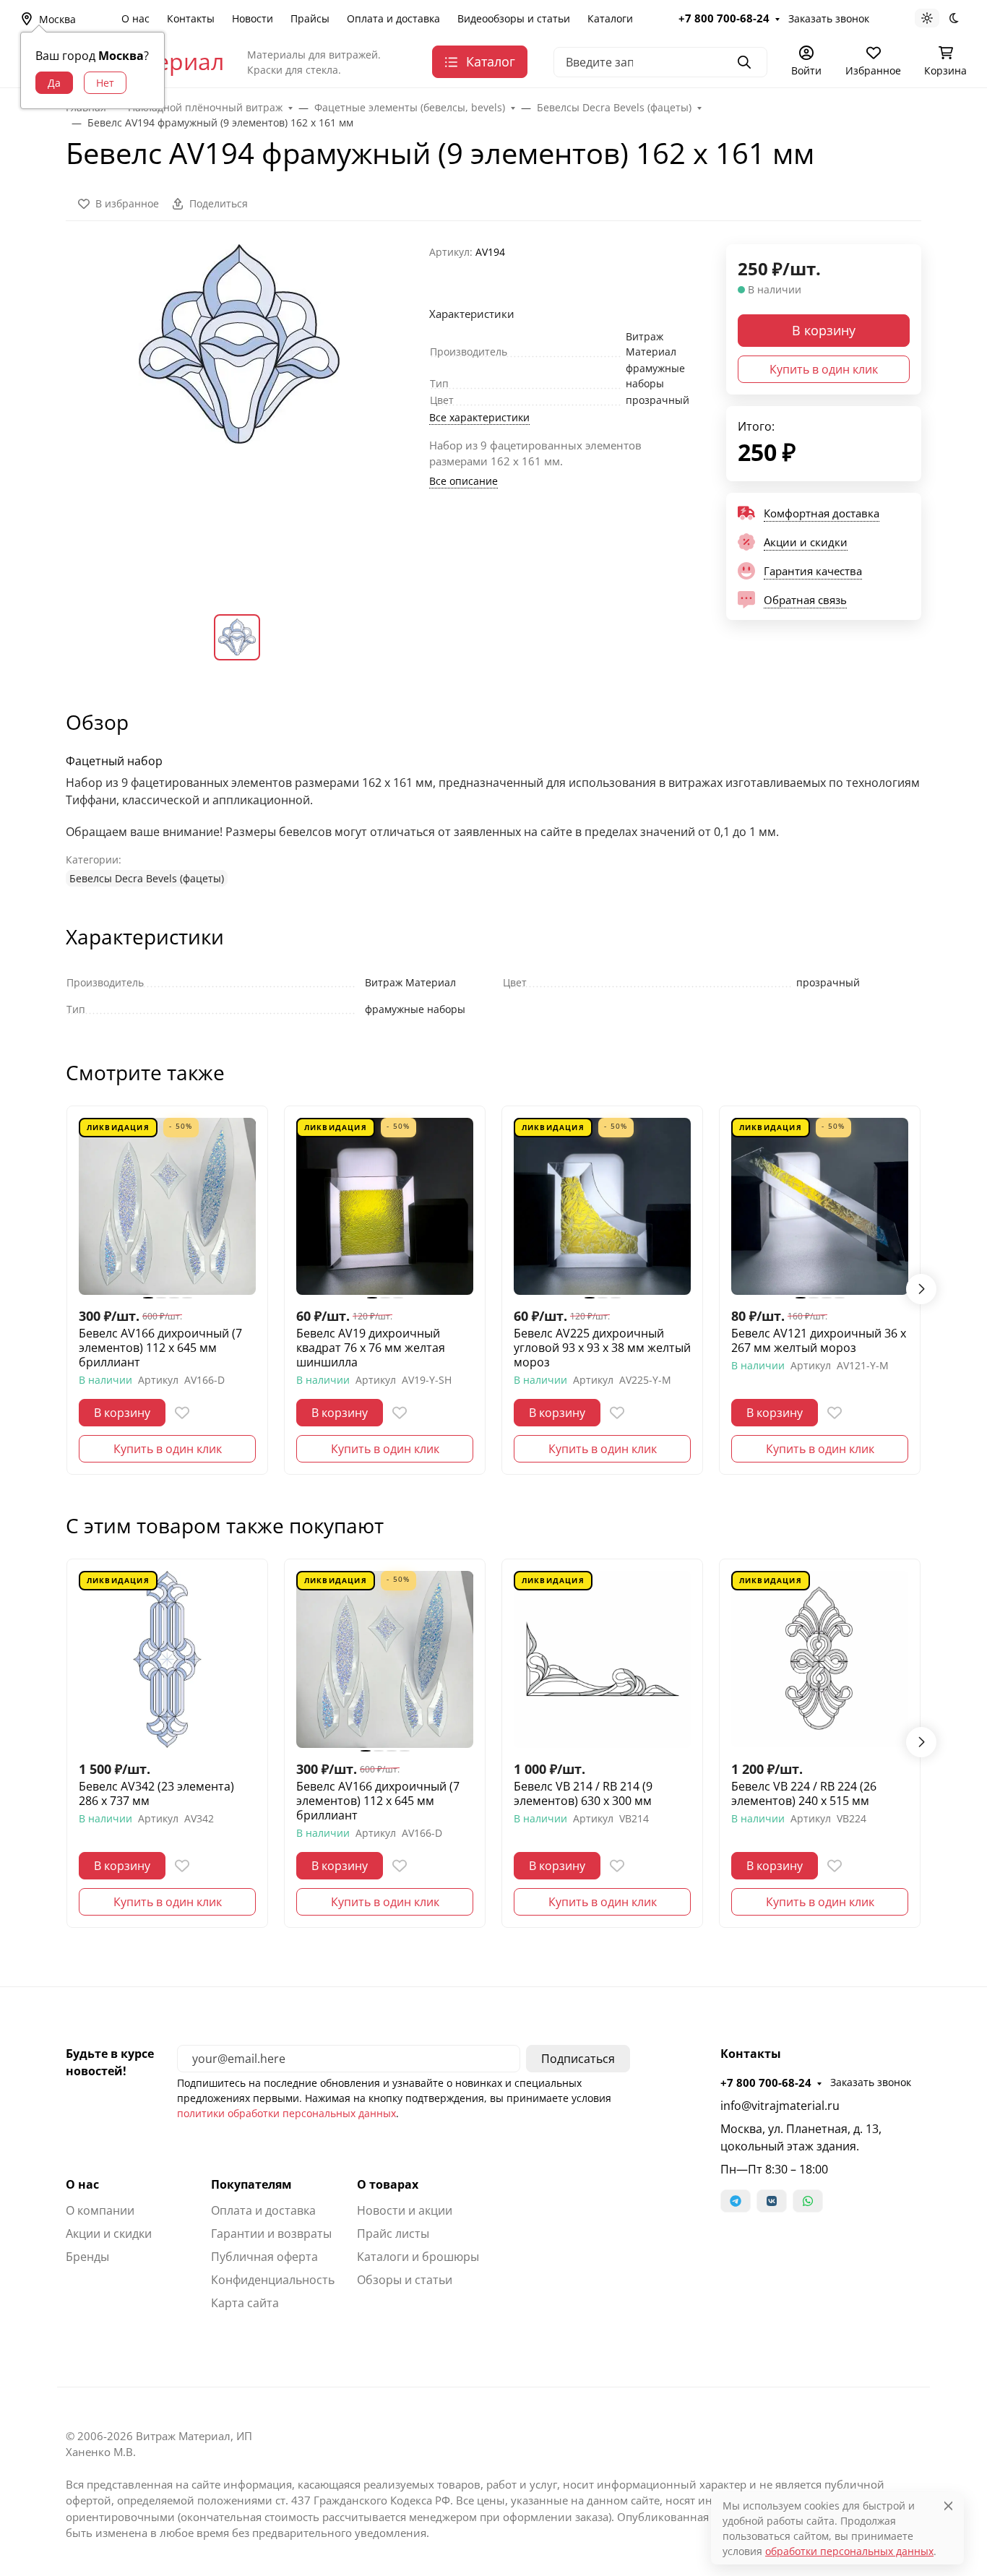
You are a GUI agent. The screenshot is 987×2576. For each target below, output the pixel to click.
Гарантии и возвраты (271, 2233)
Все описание (464, 481)
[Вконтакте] (772, 2201)
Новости (253, 18)
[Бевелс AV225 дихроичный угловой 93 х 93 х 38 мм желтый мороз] (602, 1206)
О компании (100, 2210)
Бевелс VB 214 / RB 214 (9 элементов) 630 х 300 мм (583, 1793)
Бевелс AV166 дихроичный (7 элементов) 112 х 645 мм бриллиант (160, 1348)
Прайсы (310, 18)
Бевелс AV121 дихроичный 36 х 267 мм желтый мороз (819, 1340)
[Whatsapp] (808, 2201)
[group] (239, 417)
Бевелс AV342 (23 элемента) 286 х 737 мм (156, 1793)
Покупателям (251, 2184)
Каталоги (610, 18)
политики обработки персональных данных (286, 2113)
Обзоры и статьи (405, 2280)
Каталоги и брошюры (418, 2257)
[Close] (948, 2506)
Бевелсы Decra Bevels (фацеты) (147, 878)
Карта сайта (245, 2303)
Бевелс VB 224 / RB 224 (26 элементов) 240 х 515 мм (804, 1793)
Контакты (191, 18)
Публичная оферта (264, 2257)
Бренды (87, 2257)
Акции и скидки (109, 2233)
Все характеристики (479, 417)
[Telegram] (736, 2201)
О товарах (388, 2184)
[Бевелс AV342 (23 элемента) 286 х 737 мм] (167, 1659)
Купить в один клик (824, 369)
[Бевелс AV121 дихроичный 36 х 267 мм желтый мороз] (820, 1206)
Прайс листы (393, 2233)
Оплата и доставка (393, 18)
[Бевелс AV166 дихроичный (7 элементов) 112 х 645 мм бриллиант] (167, 1206)
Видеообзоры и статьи (514, 18)
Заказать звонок (829, 18)
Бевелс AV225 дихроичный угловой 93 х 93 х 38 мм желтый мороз (602, 1348)
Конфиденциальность (273, 2280)
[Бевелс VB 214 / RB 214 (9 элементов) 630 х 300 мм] (602, 1659)
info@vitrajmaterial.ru (780, 2106)
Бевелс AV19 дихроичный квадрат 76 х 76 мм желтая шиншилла (371, 1348)
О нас (135, 18)
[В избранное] (182, 1413)
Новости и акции (405, 2210)
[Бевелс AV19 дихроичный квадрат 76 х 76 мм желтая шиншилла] (385, 1206)
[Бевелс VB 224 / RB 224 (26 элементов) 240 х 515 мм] (820, 1659)
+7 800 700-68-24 (724, 18)
